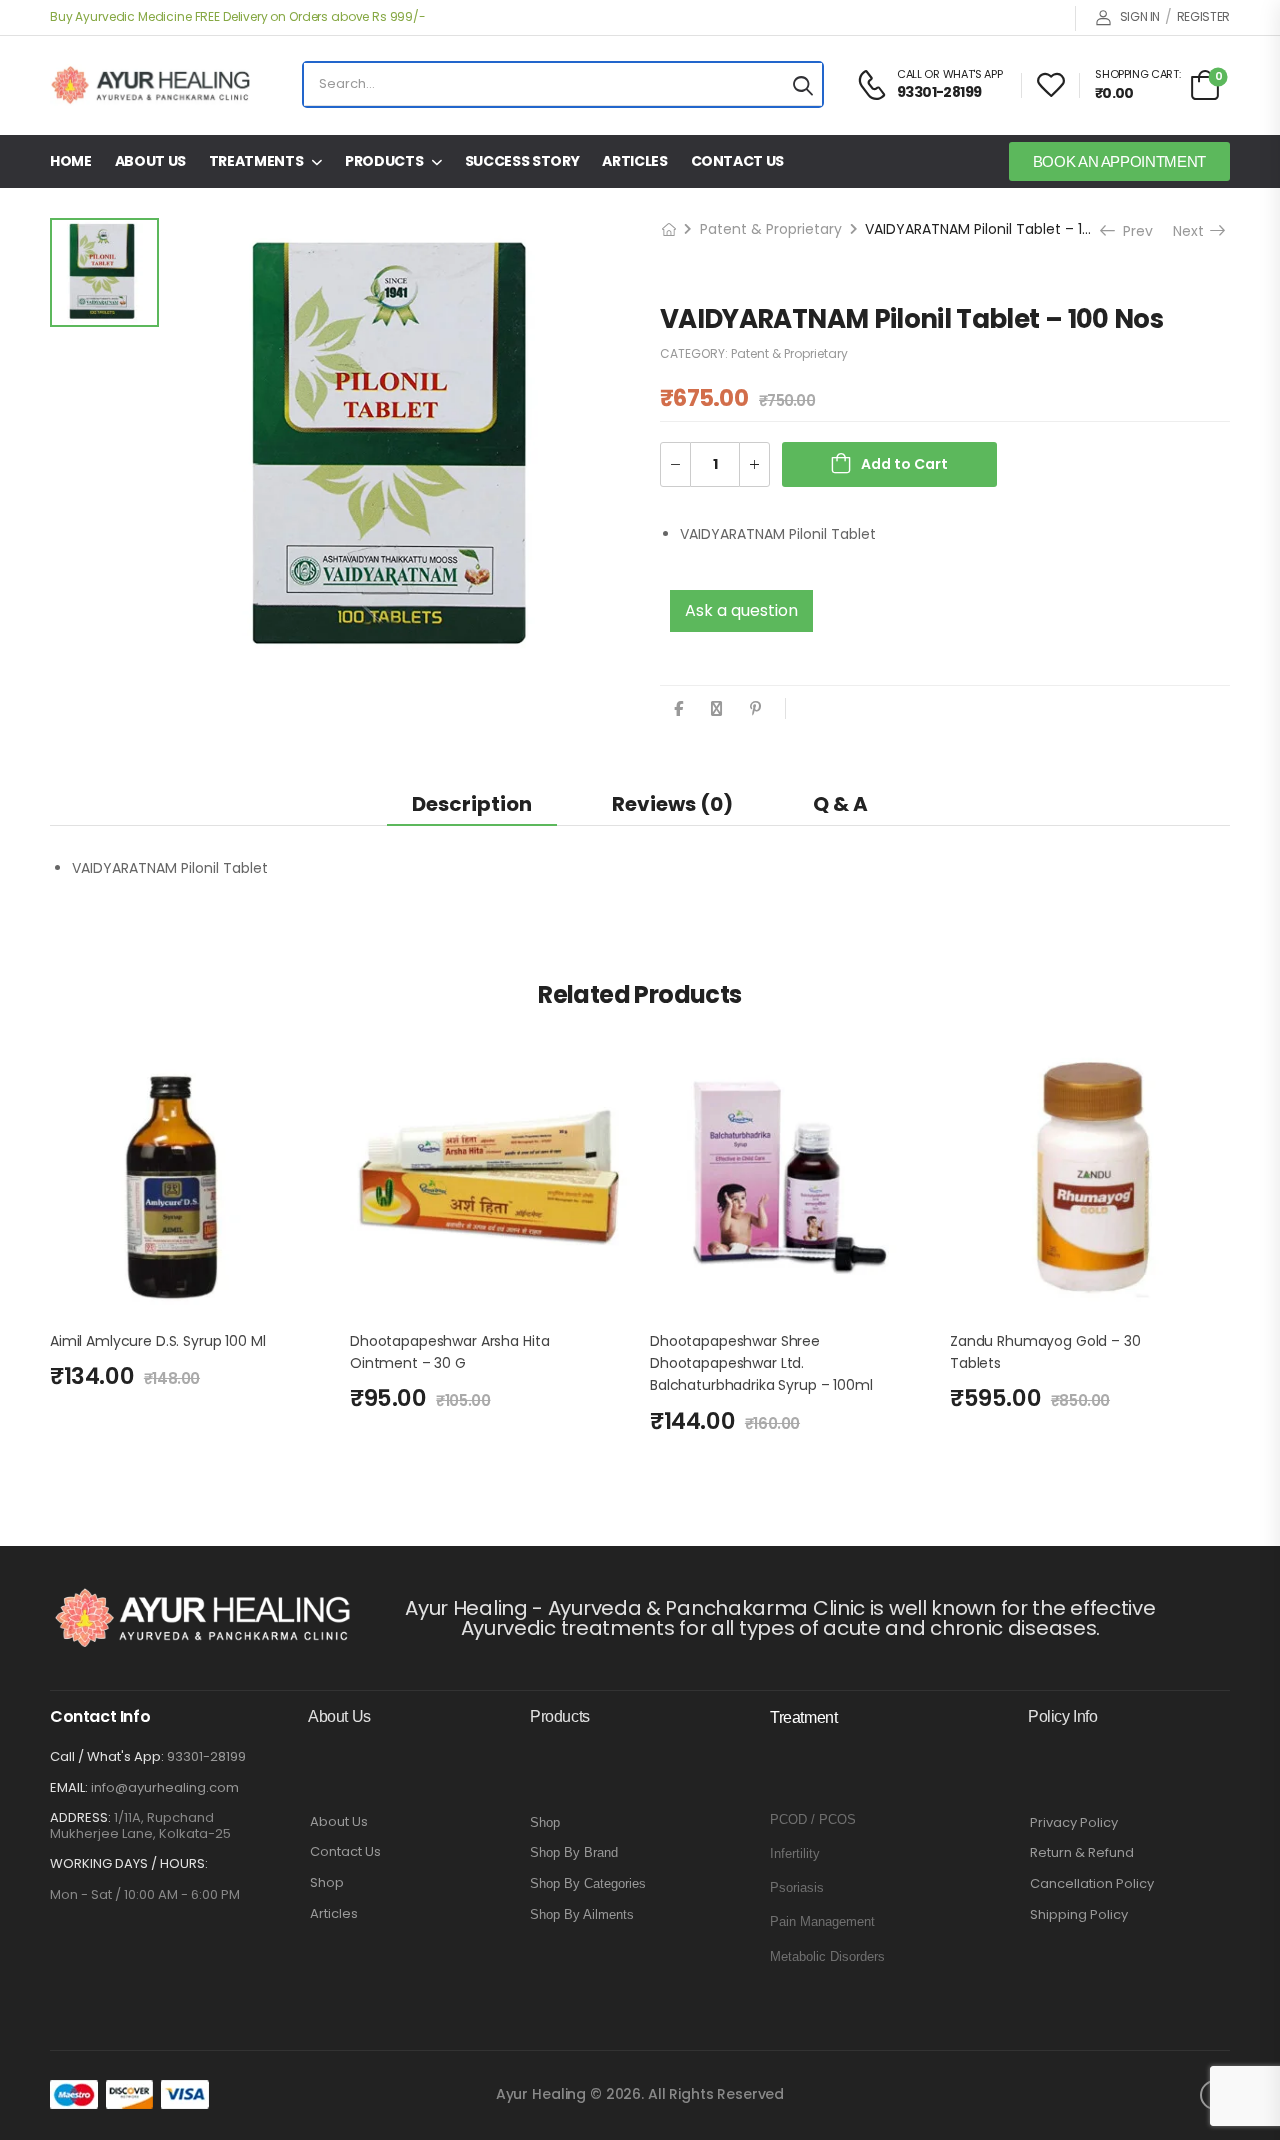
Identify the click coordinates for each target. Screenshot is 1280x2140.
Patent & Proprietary (771, 229)
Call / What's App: (107, 1756)
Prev (1132, 231)
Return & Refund (1082, 1853)
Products (384, 161)
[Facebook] (678, 708)
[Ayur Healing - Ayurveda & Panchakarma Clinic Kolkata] (150, 85)
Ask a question (741, 610)
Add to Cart (904, 464)
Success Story (522, 161)
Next (1193, 231)
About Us (150, 161)
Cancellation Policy (1092, 1884)
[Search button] (803, 84)
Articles (634, 161)
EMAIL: (69, 1787)
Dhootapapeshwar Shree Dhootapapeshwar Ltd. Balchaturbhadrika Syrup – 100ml (761, 1363)
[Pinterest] (755, 708)
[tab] (472, 803)
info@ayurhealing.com (165, 1787)
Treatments (256, 161)
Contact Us (738, 161)
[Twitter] (716, 708)
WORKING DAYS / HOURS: (129, 1864)
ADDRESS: (80, 1817)
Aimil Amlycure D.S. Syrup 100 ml (158, 1341)
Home (71, 161)
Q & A (840, 804)
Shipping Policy (1079, 1915)
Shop (327, 1883)
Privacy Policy (1074, 1823)
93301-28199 (206, 1756)
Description (472, 804)
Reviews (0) (672, 804)
